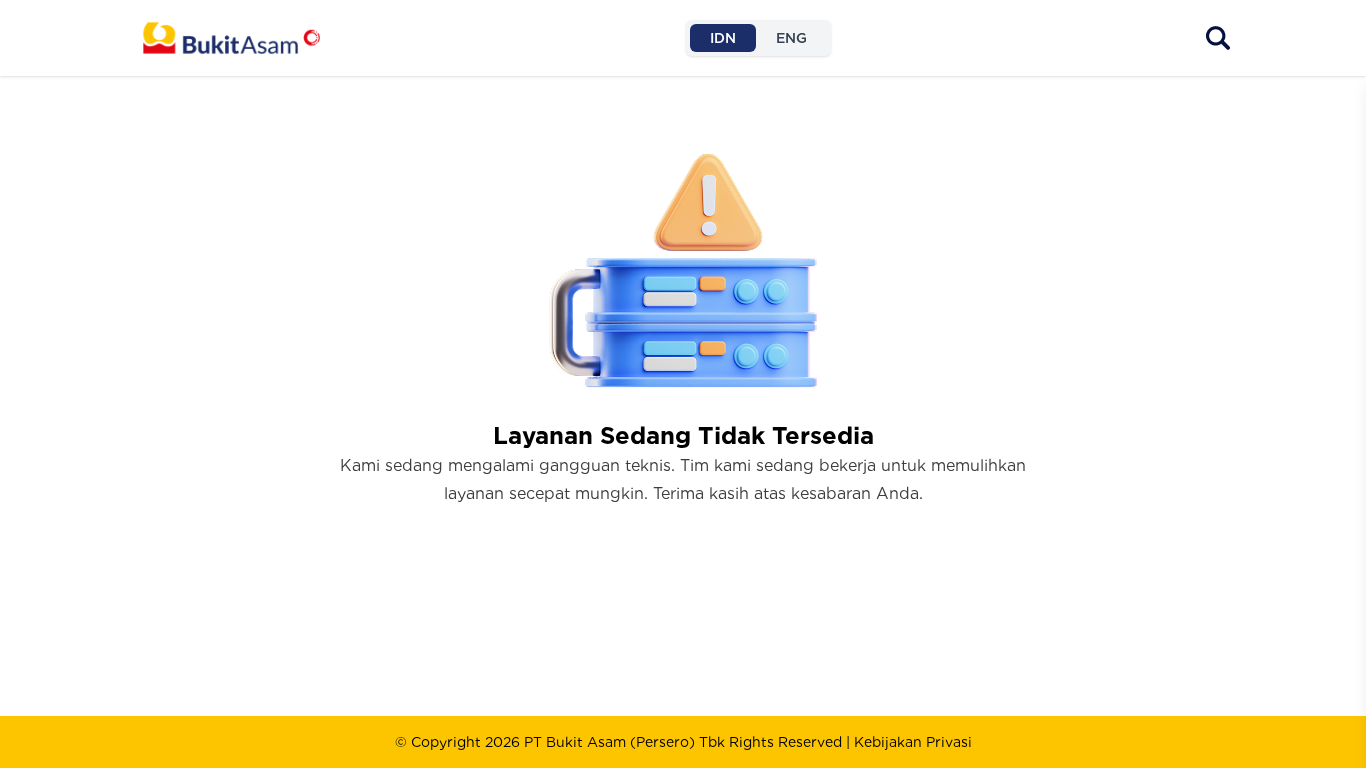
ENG (791, 38)
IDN (723, 38)
